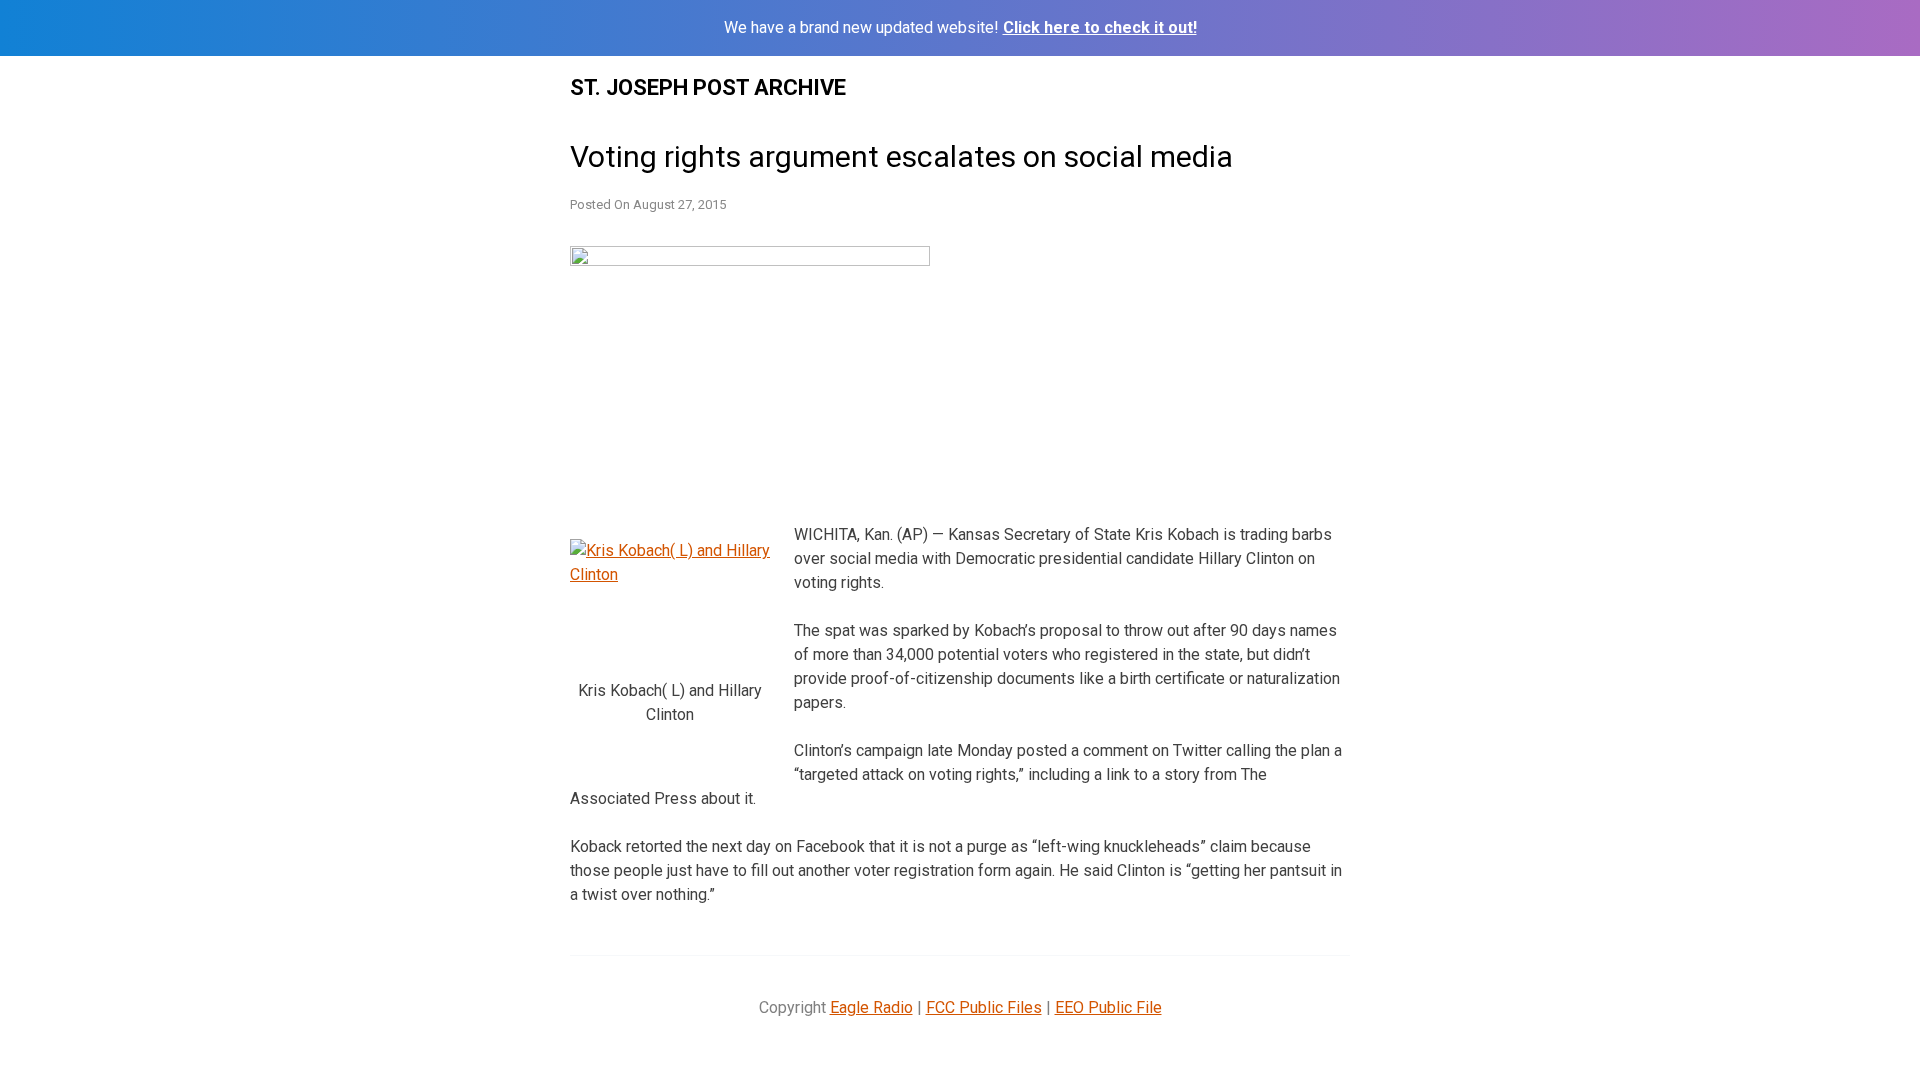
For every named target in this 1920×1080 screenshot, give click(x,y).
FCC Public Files (984, 1007)
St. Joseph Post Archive (708, 87)
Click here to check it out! (1100, 27)
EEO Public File (1108, 1007)
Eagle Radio (871, 1007)
